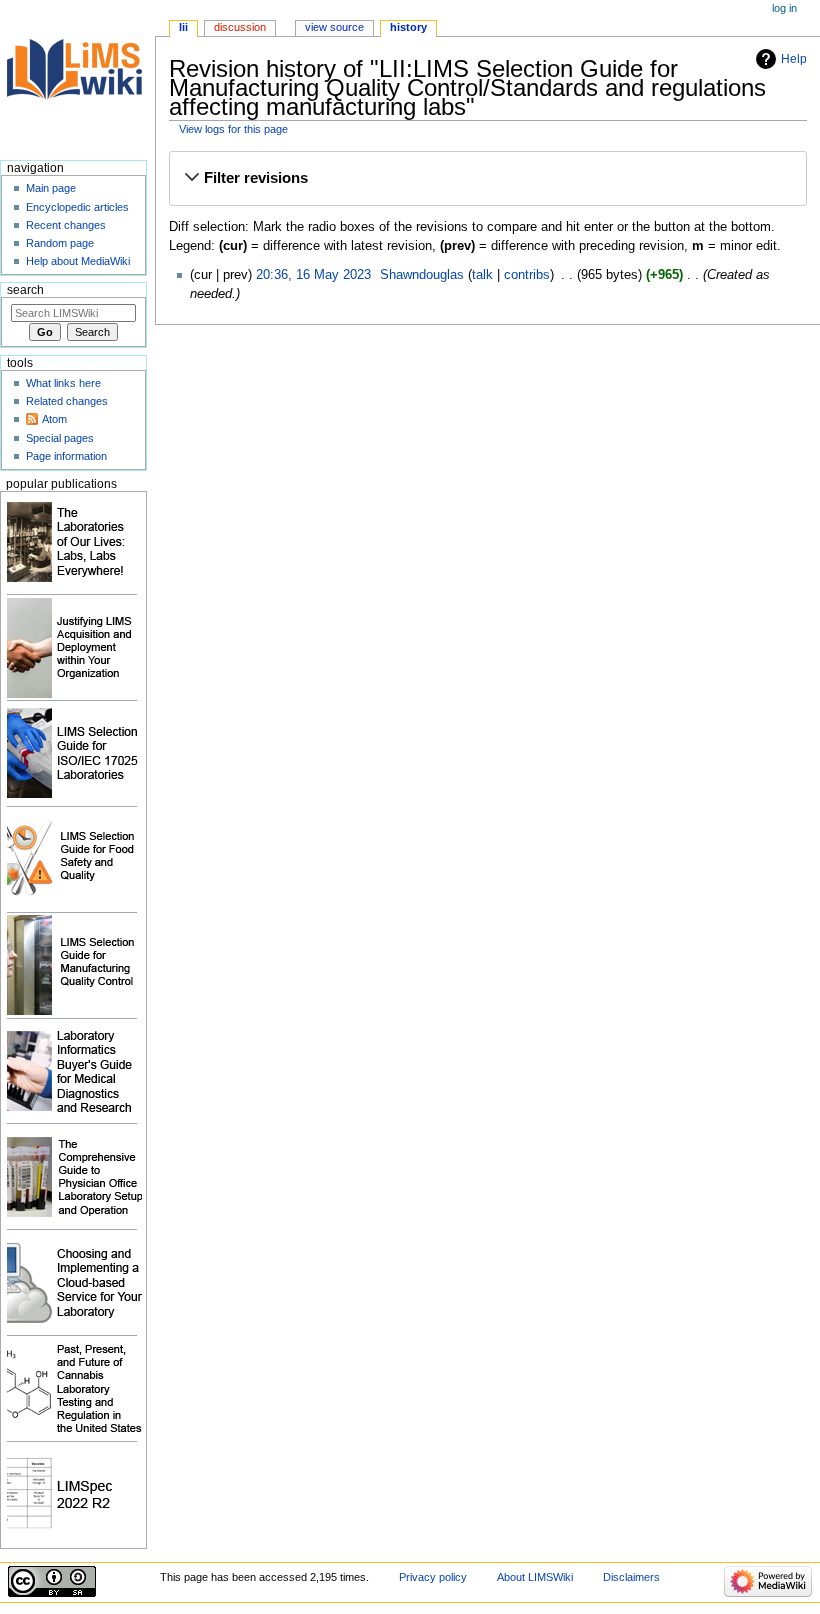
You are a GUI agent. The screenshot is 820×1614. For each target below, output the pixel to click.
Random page (60, 243)
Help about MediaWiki (78, 261)
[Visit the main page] (77, 77)
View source (334, 27)
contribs (527, 275)
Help (794, 59)
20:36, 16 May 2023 (313, 275)
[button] (487, 179)
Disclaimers (631, 1577)
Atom (54, 419)
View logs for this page (233, 129)
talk (482, 275)
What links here (63, 383)
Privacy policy (433, 1577)
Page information (66, 456)
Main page (51, 188)
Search (25, 290)
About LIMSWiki (535, 1577)
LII (183, 27)
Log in (784, 8)
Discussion (240, 27)
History (408, 27)
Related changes (67, 401)
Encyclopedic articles (77, 207)
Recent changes (66, 225)
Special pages (60, 438)
